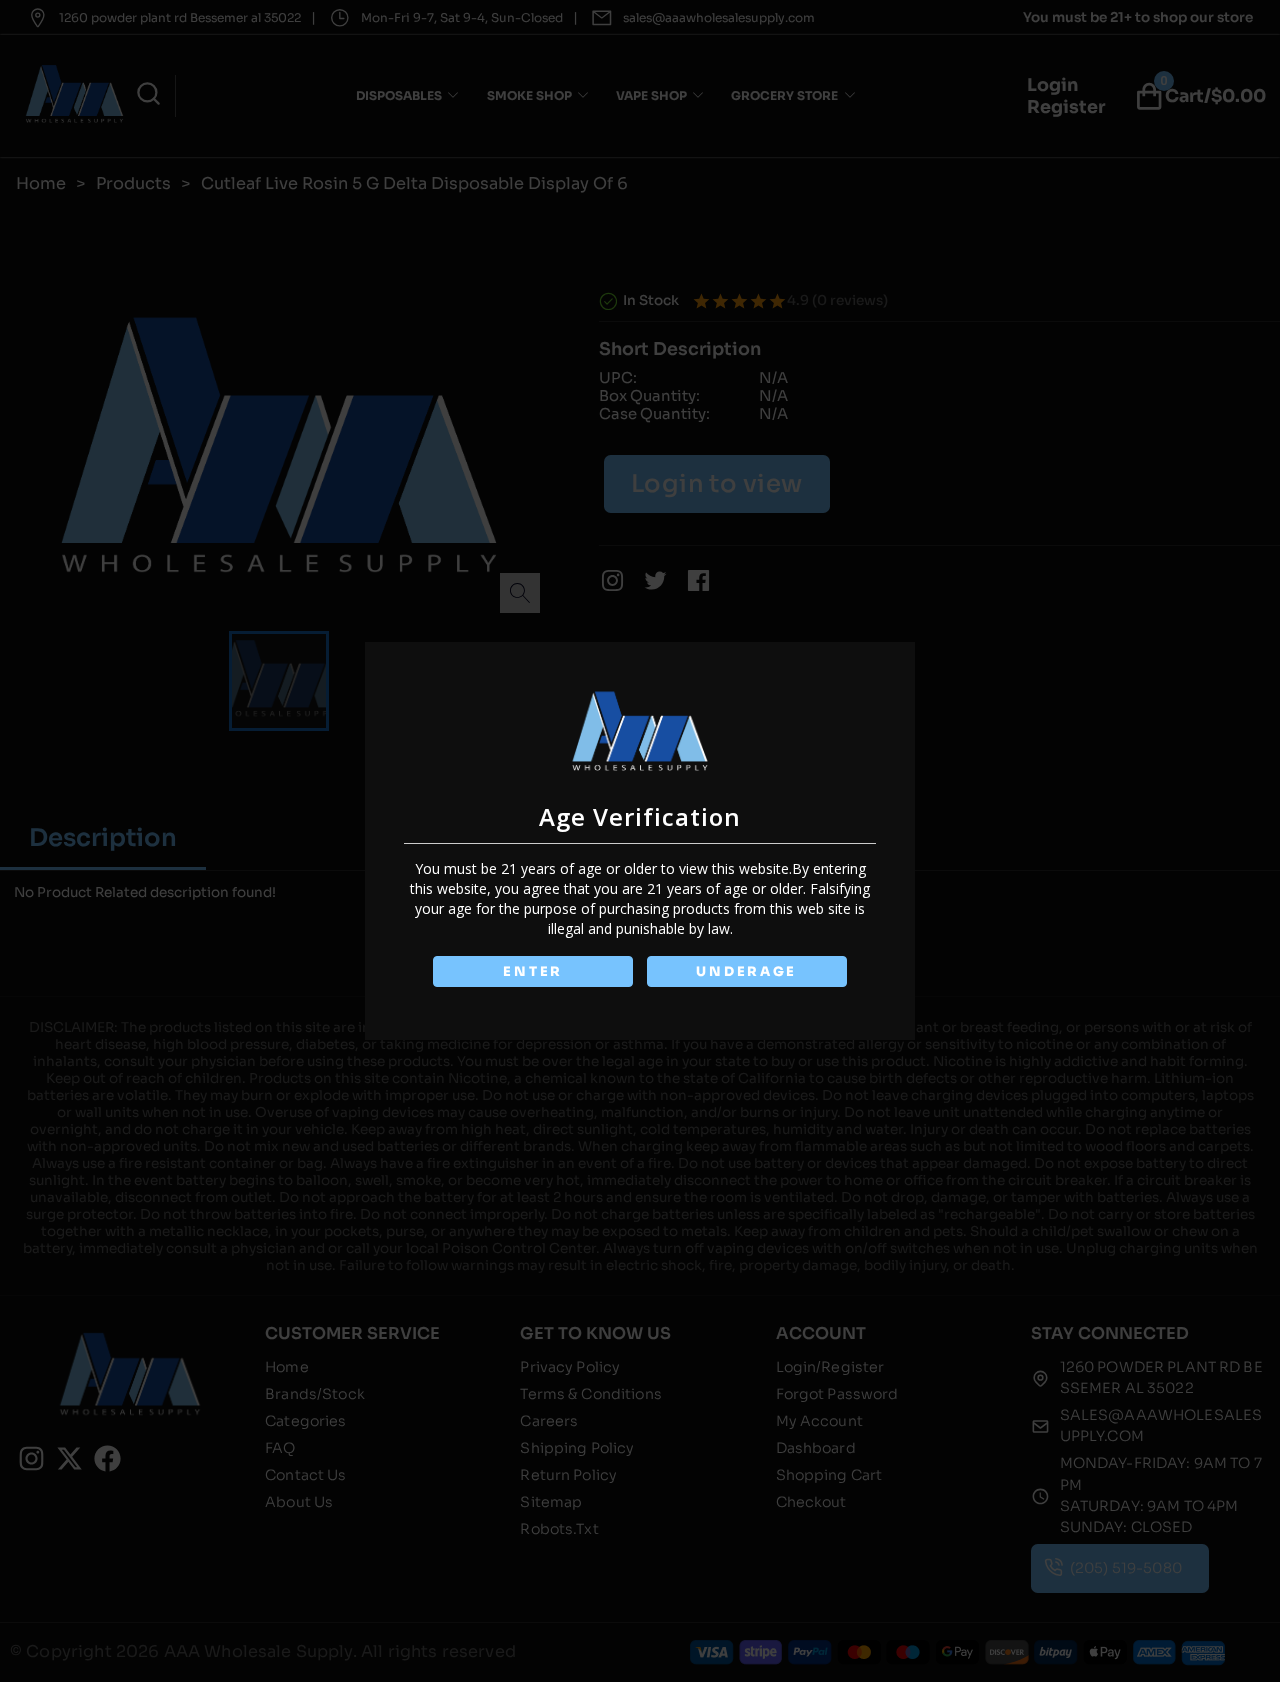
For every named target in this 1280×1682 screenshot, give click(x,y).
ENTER (533, 971)
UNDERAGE (746, 971)
